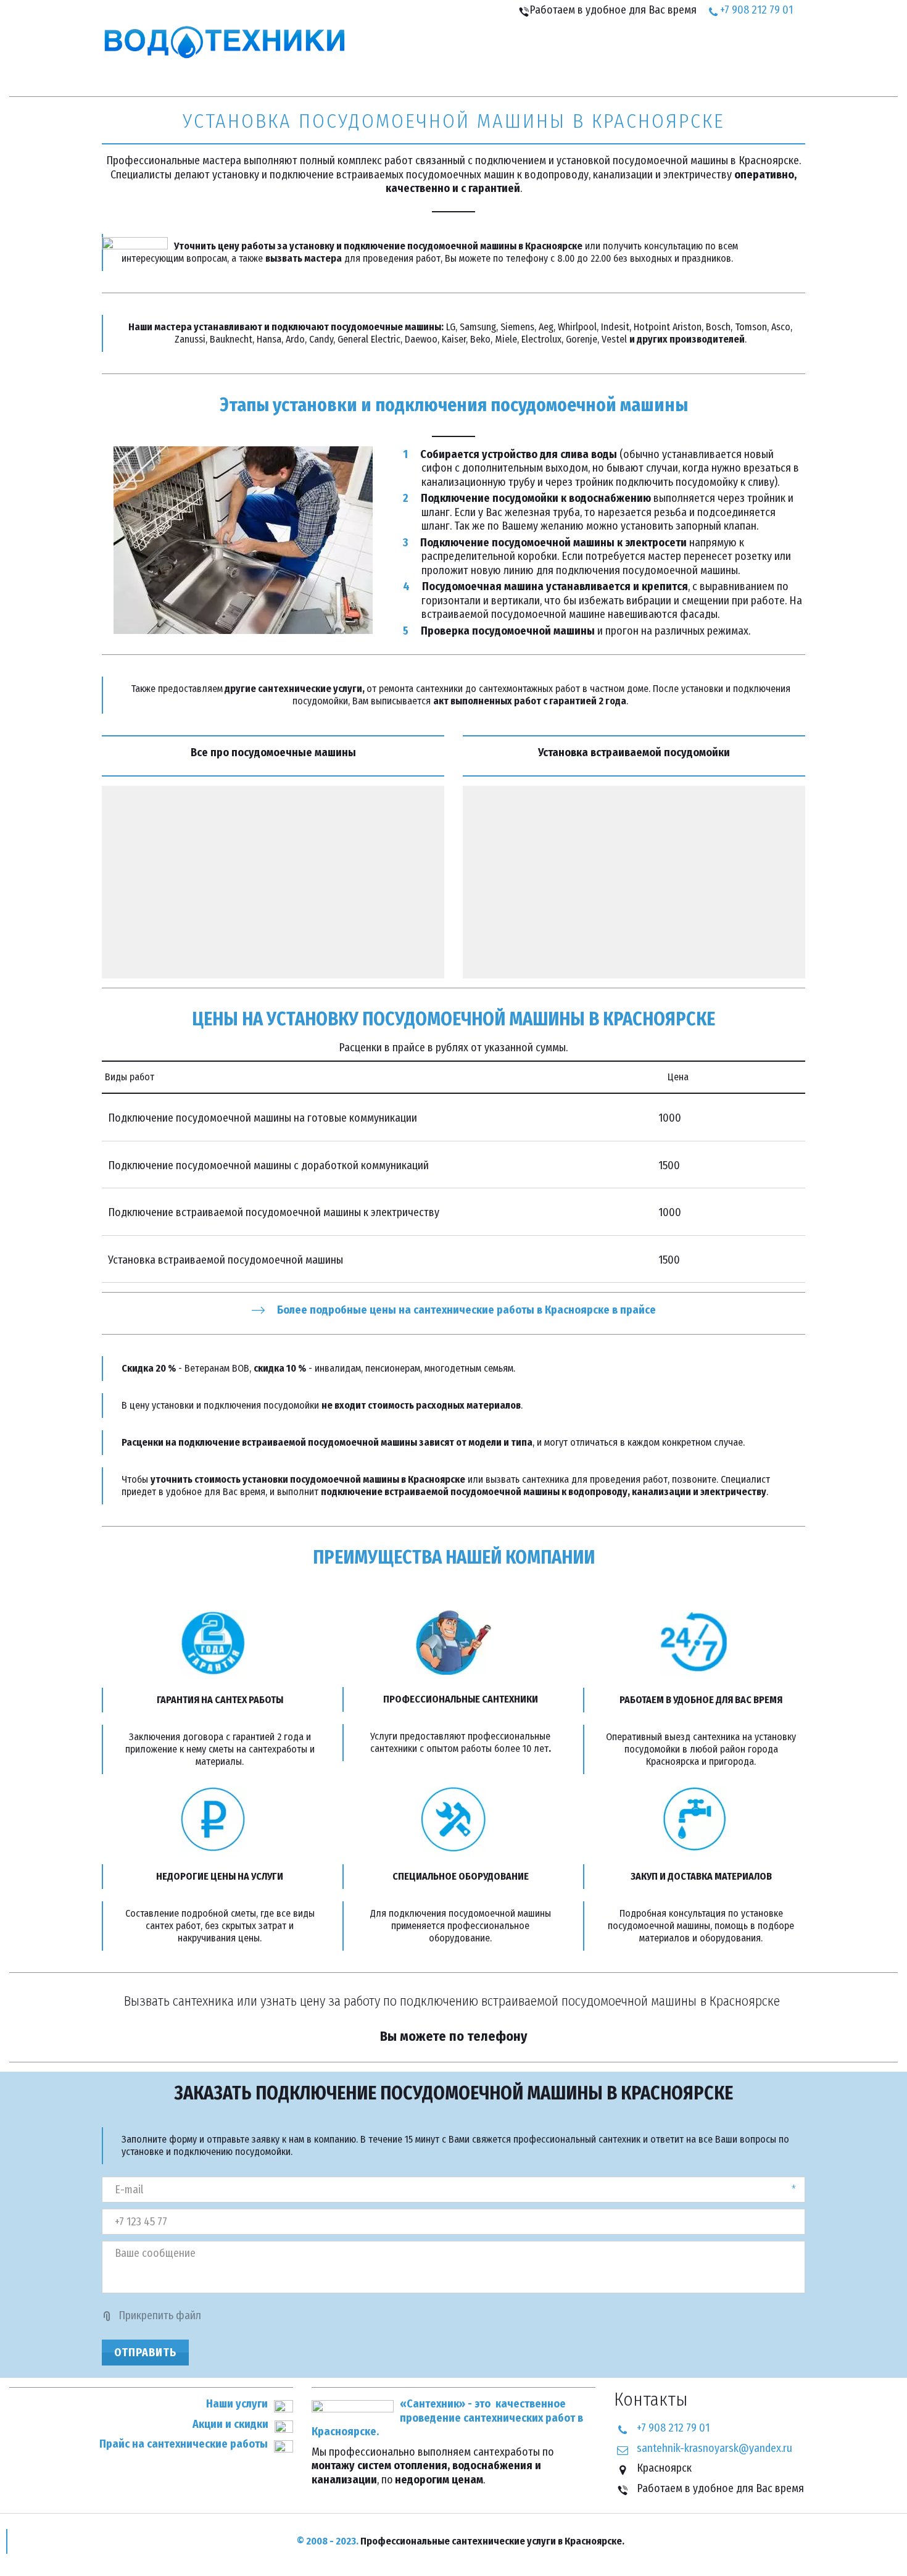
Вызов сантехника (469, 54)
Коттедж (735, 54)
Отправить (145, 2353)
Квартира (665, 54)
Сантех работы (577, 54)
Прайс (379, 54)
